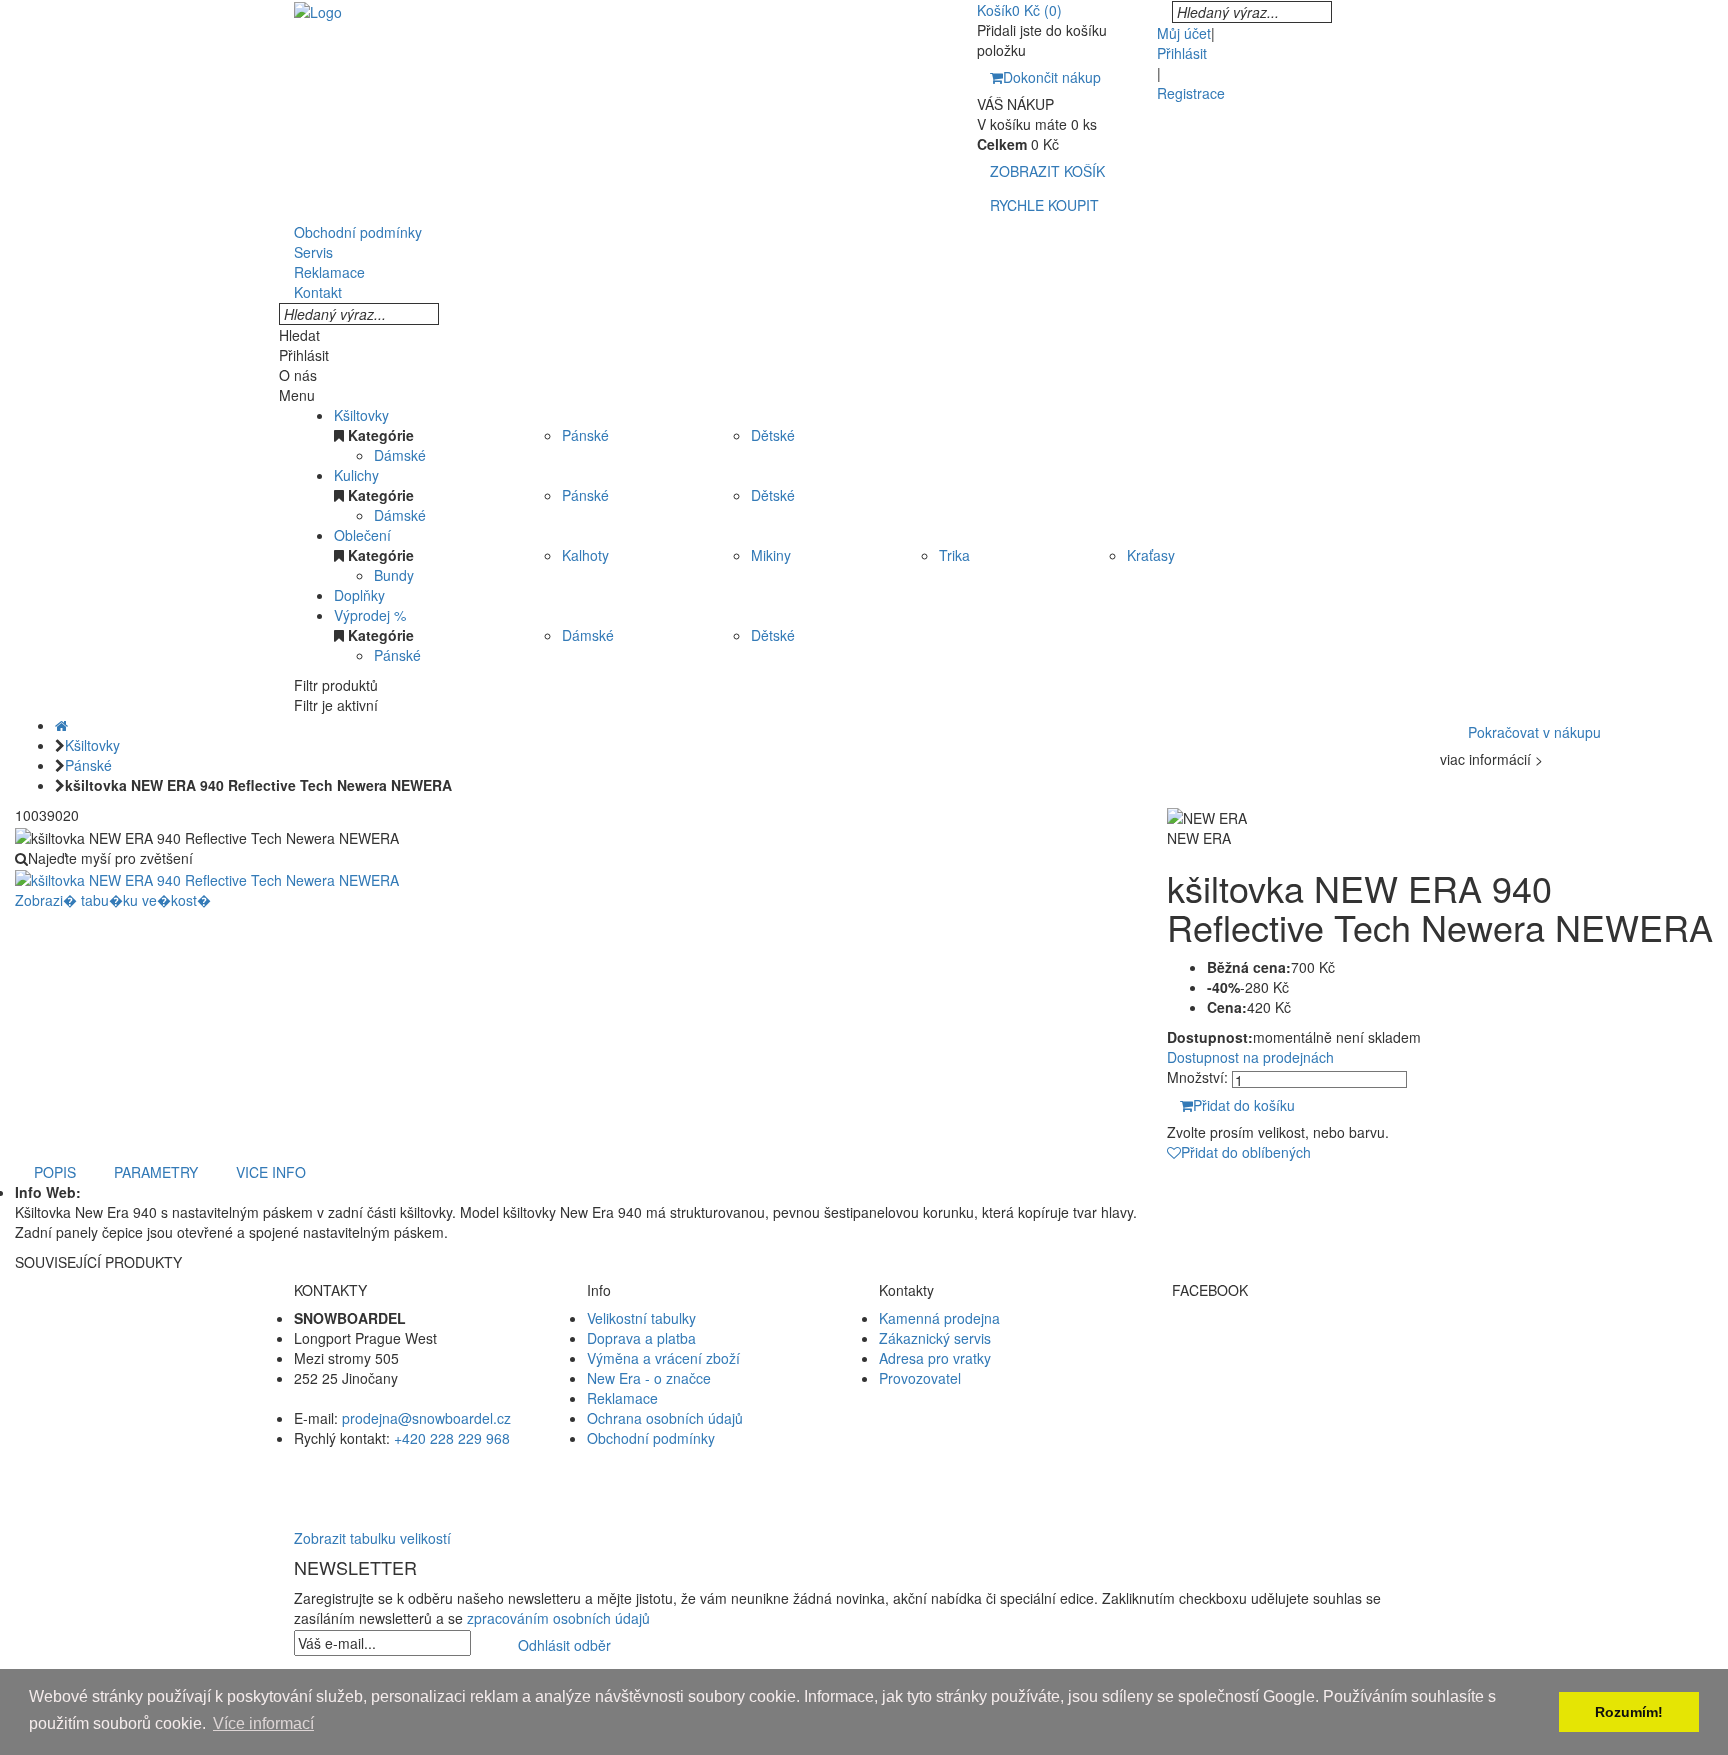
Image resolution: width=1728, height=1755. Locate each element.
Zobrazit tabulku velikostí (372, 1538)
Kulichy (356, 475)
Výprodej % (370, 615)
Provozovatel (920, 1378)
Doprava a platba (641, 1338)
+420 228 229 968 (452, 1438)
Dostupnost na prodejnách (1250, 1057)
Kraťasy (1151, 555)
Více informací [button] (263, 1723)
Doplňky (359, 595)
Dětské (773, 435)
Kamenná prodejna (939, 1318)
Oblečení (362, 535)
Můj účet (1184, 33)
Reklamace (622, 1398)
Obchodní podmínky (651, 1438)
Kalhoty (585, 555)
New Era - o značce (649, 1378)
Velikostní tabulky (641, 1318)
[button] (864, 1478)
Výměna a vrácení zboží (663, 1358)
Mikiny (771, 555)
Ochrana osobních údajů (665, 1418)
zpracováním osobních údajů (558, 1618)
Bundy (394, 575)
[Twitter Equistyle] (1303, 1358)
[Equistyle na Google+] (1303, 1378)
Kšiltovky (361, 415)
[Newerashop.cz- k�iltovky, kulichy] (318, 10)
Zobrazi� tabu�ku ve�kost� (113, 900)
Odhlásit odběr (564, 1645)
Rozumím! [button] (1629, 1712)
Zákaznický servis (935, 1338)
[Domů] (61, 725)
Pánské (585, 435)
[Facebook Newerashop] (1303, 1338)
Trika (954, 555)
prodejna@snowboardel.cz (426, 1418)
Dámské (400, 455)
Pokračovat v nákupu (1534, 732)
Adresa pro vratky (935, 1358)
